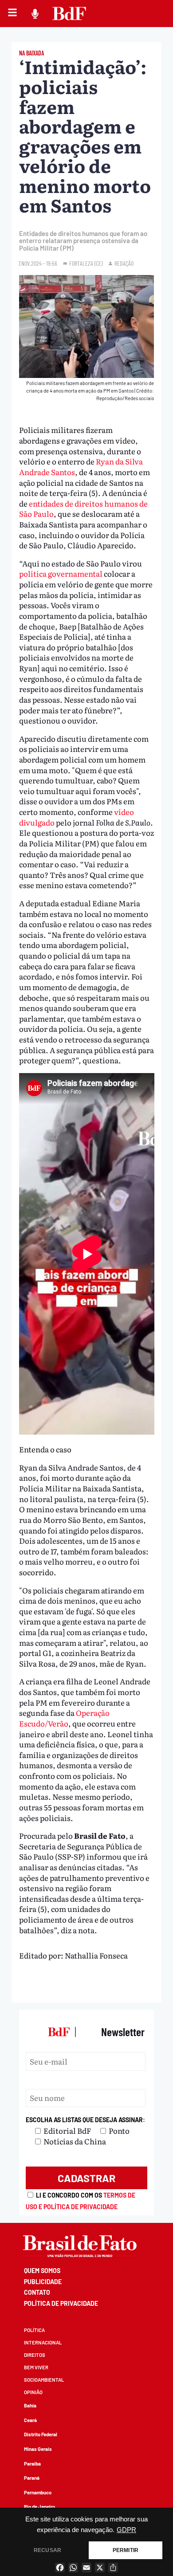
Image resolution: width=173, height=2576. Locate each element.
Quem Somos (42, 2271)
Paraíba (32, 2464)
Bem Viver (36, 2367)
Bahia (30, 2405)
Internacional (43, 2342)
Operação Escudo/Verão (64, 1718)
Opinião (33, 2392)
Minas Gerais (38, 2449)
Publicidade (43, 2282)
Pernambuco (38, 2492)
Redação (124, 263)
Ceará (30, 2420)
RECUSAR (47, 2550)
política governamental (61, 573)
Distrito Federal (41, 2434)
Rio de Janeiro (39, 2507)
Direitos (35, 2355)
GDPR (126, 2530)
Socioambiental (44, 2380)
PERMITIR (126, 2550)
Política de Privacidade (61, 2303)
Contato (37, 2292)
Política (34, 2330)
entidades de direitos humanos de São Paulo (83, 509)
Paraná (32, 2478)
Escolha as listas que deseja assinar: (85, 2120)
